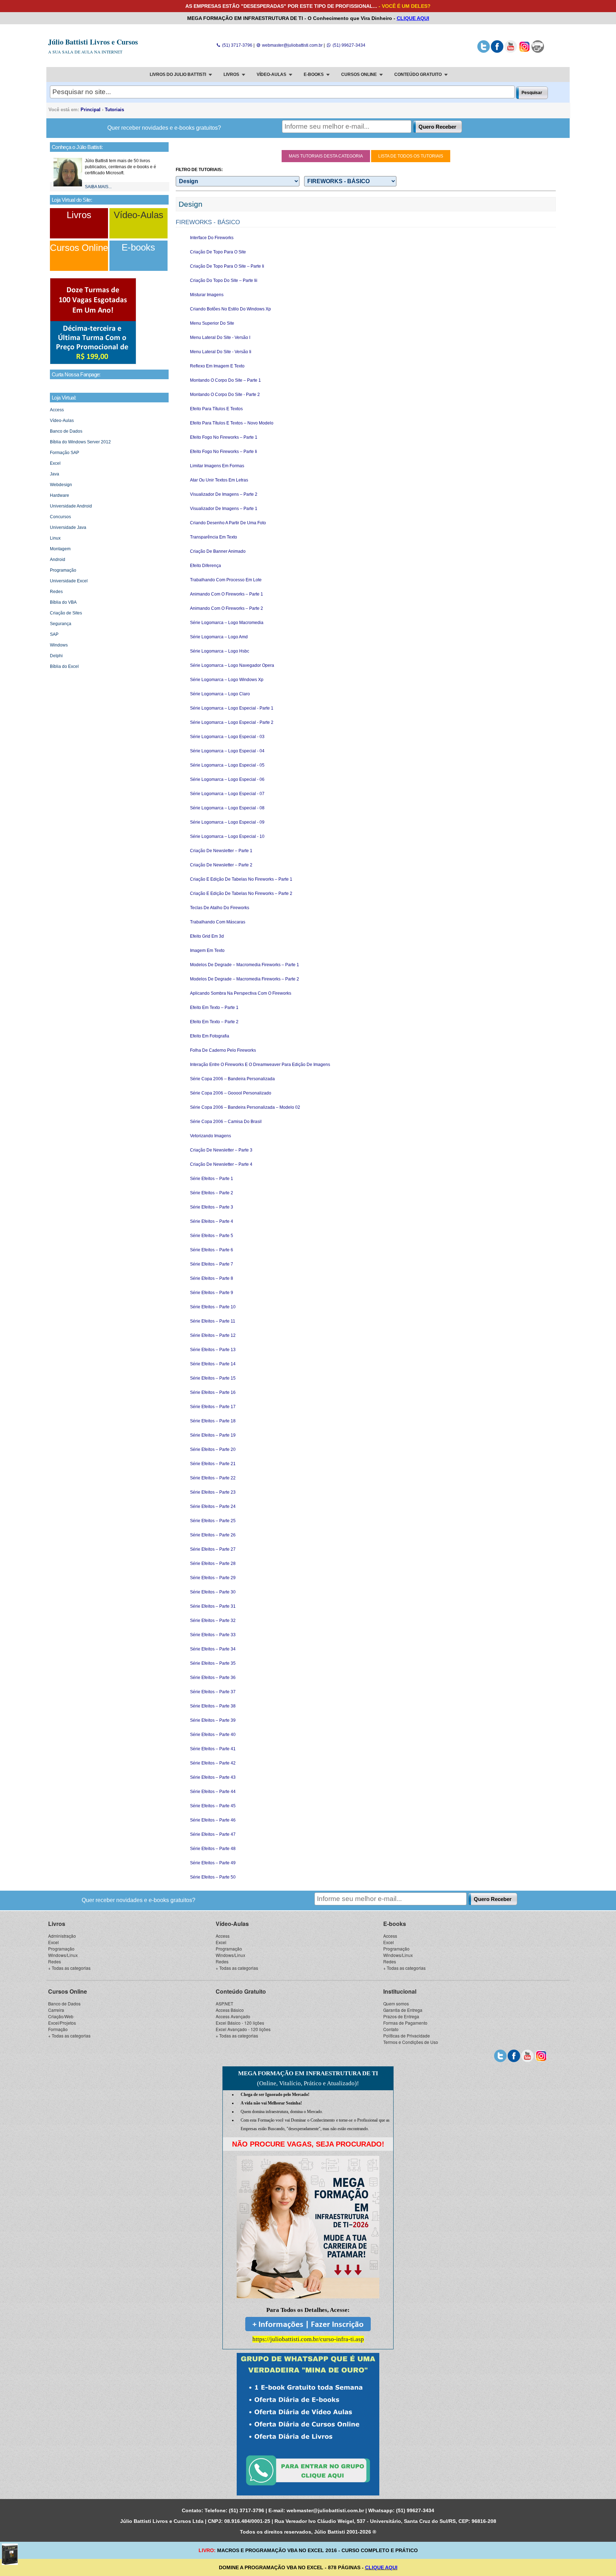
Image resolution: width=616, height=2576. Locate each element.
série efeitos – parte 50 (213, 1877)
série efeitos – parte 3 (212, 1207)
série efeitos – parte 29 (213, 1578)
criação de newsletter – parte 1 (221, 851)
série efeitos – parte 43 (213, 1777)
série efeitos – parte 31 (213, 1606)
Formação (58, 2029)
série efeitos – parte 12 (213, 1335)
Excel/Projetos (62, 2023)
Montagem (60, 549)
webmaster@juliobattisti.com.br (292, 45)
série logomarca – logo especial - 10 (227, 836)
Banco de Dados (66, 431)
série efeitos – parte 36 (213, 1678)
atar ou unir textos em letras (219, 480)
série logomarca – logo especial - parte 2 (232, 722)
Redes (56, 592)
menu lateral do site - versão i (220, 338)
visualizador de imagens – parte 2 (224, 494)
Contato (391, 2029)
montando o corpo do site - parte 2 (225, 395)
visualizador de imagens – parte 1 (224, 509)
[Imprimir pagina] (538, 51)
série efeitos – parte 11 (213, 1321)
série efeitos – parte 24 (213, 1506)
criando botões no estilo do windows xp (230, 309)
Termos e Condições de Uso (411, 2042)
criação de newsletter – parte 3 (221, 1150)
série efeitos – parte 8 (212, 1278)
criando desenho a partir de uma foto (228, 523)
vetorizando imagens (211, 1136)
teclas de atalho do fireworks (220, 908)
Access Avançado (233, 2016)
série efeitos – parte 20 (213, 1449)
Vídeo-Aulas (138, 215)
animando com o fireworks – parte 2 (227, 608)
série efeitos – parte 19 (213, 1435)
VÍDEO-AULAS (271, 74)
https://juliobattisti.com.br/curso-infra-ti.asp (308, 2339)
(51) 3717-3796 (237, 45)
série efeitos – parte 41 (213, 1749)
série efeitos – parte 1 (212, 1179)
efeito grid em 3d (207, 936)
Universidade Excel (69, 581)
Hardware (60, 495)
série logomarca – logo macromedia (227, 623)
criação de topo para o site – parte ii (227, 266)
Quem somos (396, 2003)
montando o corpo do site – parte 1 (225, 380)
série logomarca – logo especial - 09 (227, 822)
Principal (91, 110)
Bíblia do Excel (64, 666)
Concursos (60, 517)
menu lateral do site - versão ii (221, 352)
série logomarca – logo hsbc (220, 651)
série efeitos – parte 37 (213, 1692)
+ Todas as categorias (69, 1968)
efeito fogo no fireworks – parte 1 (224, 437)
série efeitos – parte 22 (213, 1478)
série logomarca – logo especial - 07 (227, 794)
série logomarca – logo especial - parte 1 (232, 708)
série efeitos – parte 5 (212, 1236)
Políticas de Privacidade (407, 2036)
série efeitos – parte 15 (213, 1378)
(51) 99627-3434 (348, 45)
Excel (55, 463)
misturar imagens (207, 295)
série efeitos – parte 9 (212, 1293)
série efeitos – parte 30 (213, 1592)
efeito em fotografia (210, 1036)
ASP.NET (224, 2003)
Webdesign (61, 485)
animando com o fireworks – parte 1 (227, 594)
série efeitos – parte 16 (213, 1392)
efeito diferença (206, 566)
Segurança (61, 624)
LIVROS (231, 74)
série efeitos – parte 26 (213, 1535)
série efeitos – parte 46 (213, 1820)
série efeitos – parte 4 (212, 1221)
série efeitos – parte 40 (213, 1735)
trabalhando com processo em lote (226, 580)
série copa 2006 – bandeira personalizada (232, 1079)
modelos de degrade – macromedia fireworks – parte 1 (245, 965)
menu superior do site (212, 323)
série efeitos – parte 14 (213, 1364)
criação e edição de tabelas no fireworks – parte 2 (241, 893)
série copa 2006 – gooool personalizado (231, 1093)
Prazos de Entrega (401, 2016)
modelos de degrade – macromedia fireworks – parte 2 (245, 979)
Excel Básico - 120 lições (240, 2023)
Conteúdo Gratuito (241, 1991)
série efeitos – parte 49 (213, 1863)
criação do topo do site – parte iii (224, 280)
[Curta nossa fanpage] (497, 51)
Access (57, 410)
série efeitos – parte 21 (213, 1464)
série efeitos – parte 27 (213, 1549)
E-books (138, 247)
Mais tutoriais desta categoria (326, 156)
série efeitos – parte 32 (213, 1621)
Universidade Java (68, 527)
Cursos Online (79, 248)
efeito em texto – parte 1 (214, 1008)
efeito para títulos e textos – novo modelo (232, 423)
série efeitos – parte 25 (213, 1521)
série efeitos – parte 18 (213, 1421)
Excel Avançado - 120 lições (243, 2029)
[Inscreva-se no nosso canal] (511, 51)
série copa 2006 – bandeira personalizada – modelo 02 (245, 1107)
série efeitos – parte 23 (213, 1492)
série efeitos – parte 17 (213, 1407)
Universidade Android (71, 506)
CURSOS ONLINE (359, 74)
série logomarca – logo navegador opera (232, 665)
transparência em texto (214, 537)
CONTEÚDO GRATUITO (418, 74)
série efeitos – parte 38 (213, 1706)
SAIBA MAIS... (98, 187)
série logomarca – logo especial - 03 (227, 737)
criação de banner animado (218, 551)
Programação (63, 570)
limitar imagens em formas (217, 466)
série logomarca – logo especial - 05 (227, 765)
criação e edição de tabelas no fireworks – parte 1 (241, 879)
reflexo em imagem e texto (217, 366)
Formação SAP (65, 453)
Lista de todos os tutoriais (411, 156)
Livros (79, 215)
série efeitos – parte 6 (212, 1250)
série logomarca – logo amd (219, 637)
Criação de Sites (66, 613)
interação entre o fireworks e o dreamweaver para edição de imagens (260, 1065)
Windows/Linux (63, 1955)
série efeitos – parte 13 (213, 1350)
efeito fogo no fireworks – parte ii (224, 452)
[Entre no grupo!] (308, 2424)
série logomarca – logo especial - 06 (227, 779)
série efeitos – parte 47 (213, 1834)
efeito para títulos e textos (216, 409)
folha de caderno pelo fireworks (223, 1050)
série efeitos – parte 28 (213, 1563)
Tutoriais (114, 110)
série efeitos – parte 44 (213, 1792)
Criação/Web (61, 2016)
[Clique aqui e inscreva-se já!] (93, 363)
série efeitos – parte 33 (213, 1635)
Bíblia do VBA (63, 602)
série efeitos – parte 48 (213, 1849)
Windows (59, 645)
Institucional (400, 1991)
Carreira (56, 2010)
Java (55, 474)
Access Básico (230, 2010)
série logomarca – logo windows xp (227, 680)
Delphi (56, 656)
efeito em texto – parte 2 (214, 1022)
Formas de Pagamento (405, 2023)
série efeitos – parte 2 (212, 1193)
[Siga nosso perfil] (484, 51)
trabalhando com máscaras (218, 922)
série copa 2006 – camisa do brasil (226, 1122)
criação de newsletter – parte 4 (221, 1164)
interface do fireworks (212, 238)
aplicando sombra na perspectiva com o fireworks (241, 993)
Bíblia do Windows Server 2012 (80, 442)
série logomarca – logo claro (220, 694)
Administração (62, 1936)
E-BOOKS (314, 74)
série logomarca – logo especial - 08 (227, 808)
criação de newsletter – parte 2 (221, 865)
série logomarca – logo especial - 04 (227, 751)
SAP (54, 634)
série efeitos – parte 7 (212, 1264)
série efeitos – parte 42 (213, 1763)
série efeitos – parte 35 (213, 1663)
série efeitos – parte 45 (213, 1806)
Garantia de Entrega (403, 2010)
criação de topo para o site (218, 252)
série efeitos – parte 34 (213, 1649)
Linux (55, 538)
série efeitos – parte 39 (213, 1720)
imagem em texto (207, 950)
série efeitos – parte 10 (213, 1307)
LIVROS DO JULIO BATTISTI (178, 74)
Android (58, 560)
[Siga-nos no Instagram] (524, 51)
